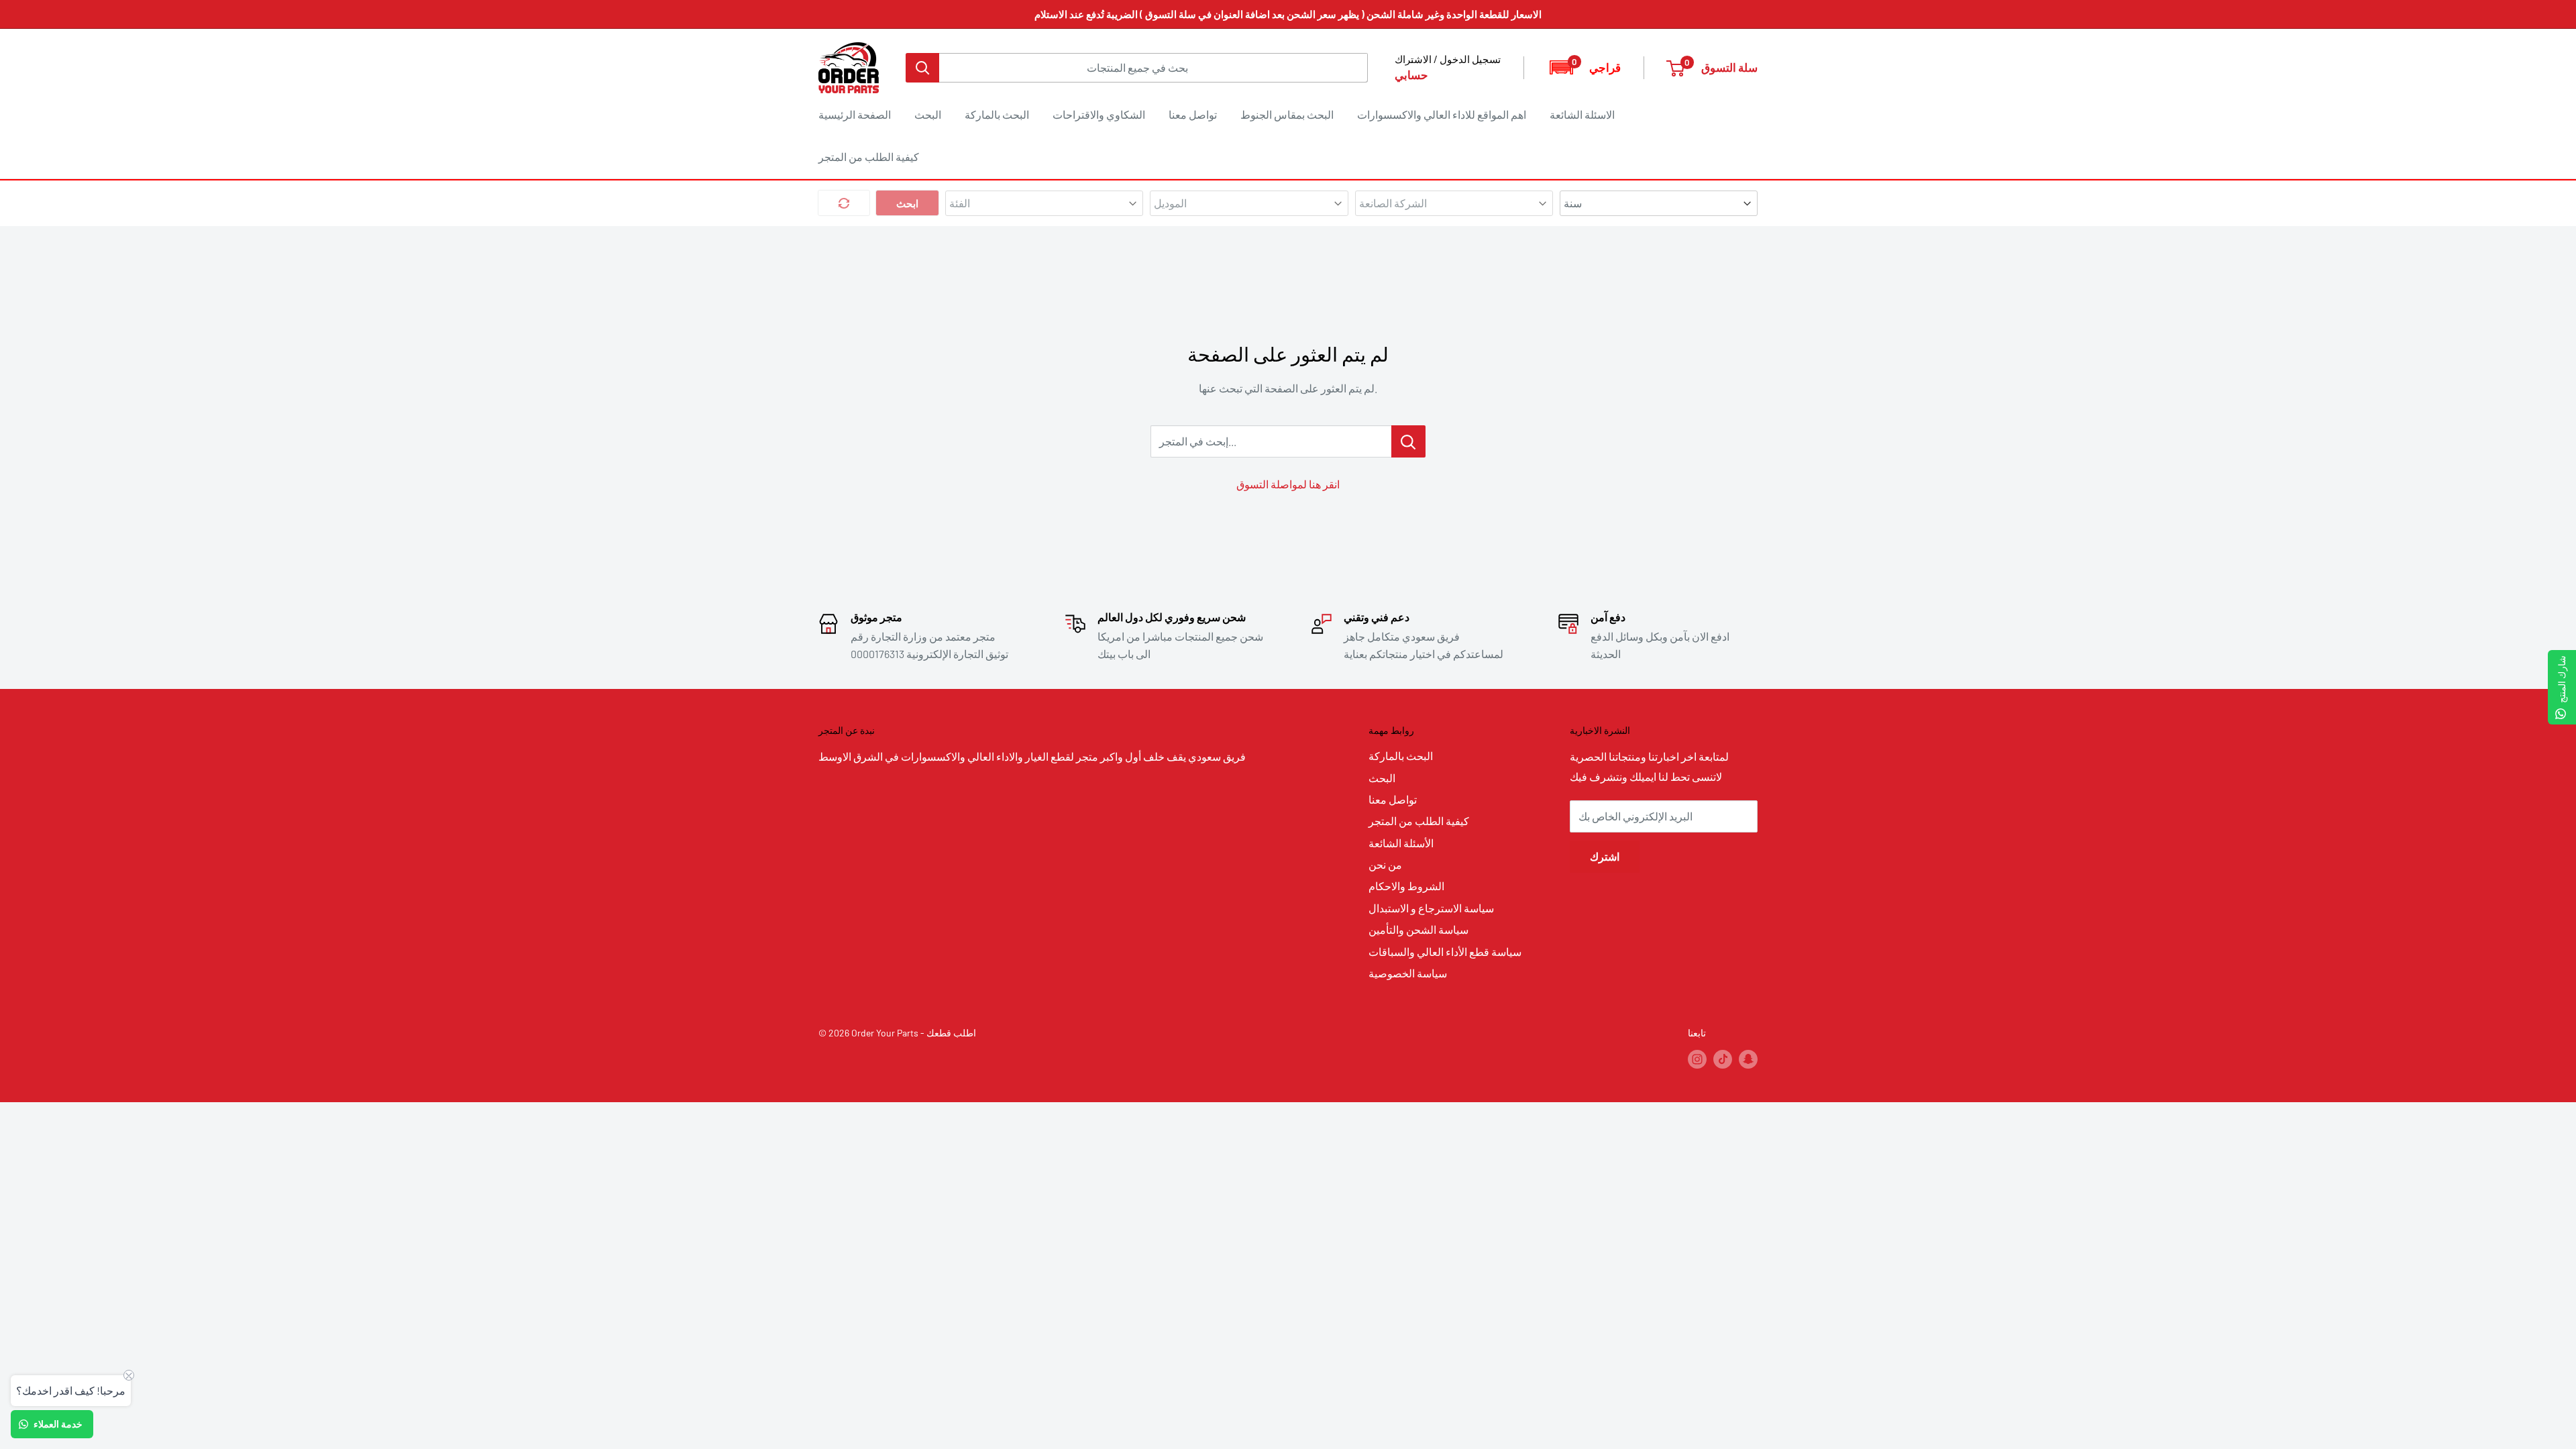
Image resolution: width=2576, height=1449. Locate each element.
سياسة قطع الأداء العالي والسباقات (1445, 952)
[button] (1584, 67)
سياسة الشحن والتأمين (1418, 929)
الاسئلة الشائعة (1582, 114)
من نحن (1385, 864)
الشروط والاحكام (1406, 886)
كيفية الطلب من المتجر (869, 157)
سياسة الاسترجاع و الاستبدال (1431, 908)
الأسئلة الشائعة (1401, 843)
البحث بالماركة (997, 114)
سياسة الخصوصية (1408, 973)
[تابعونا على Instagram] (1697, 1059)
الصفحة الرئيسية (855, 114)
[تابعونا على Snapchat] (1748, 1059)
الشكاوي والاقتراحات (1099, 114)
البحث (928, 114)
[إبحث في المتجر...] (1408, 441)
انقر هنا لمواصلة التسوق (1288, 484)
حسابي (1411, 74)
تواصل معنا (1193, 114)
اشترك (1605, 856)
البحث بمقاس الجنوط (1287, 114)
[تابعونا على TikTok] (1723, 1059)
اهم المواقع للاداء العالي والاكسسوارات (1442, 114)
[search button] (922, 68)
